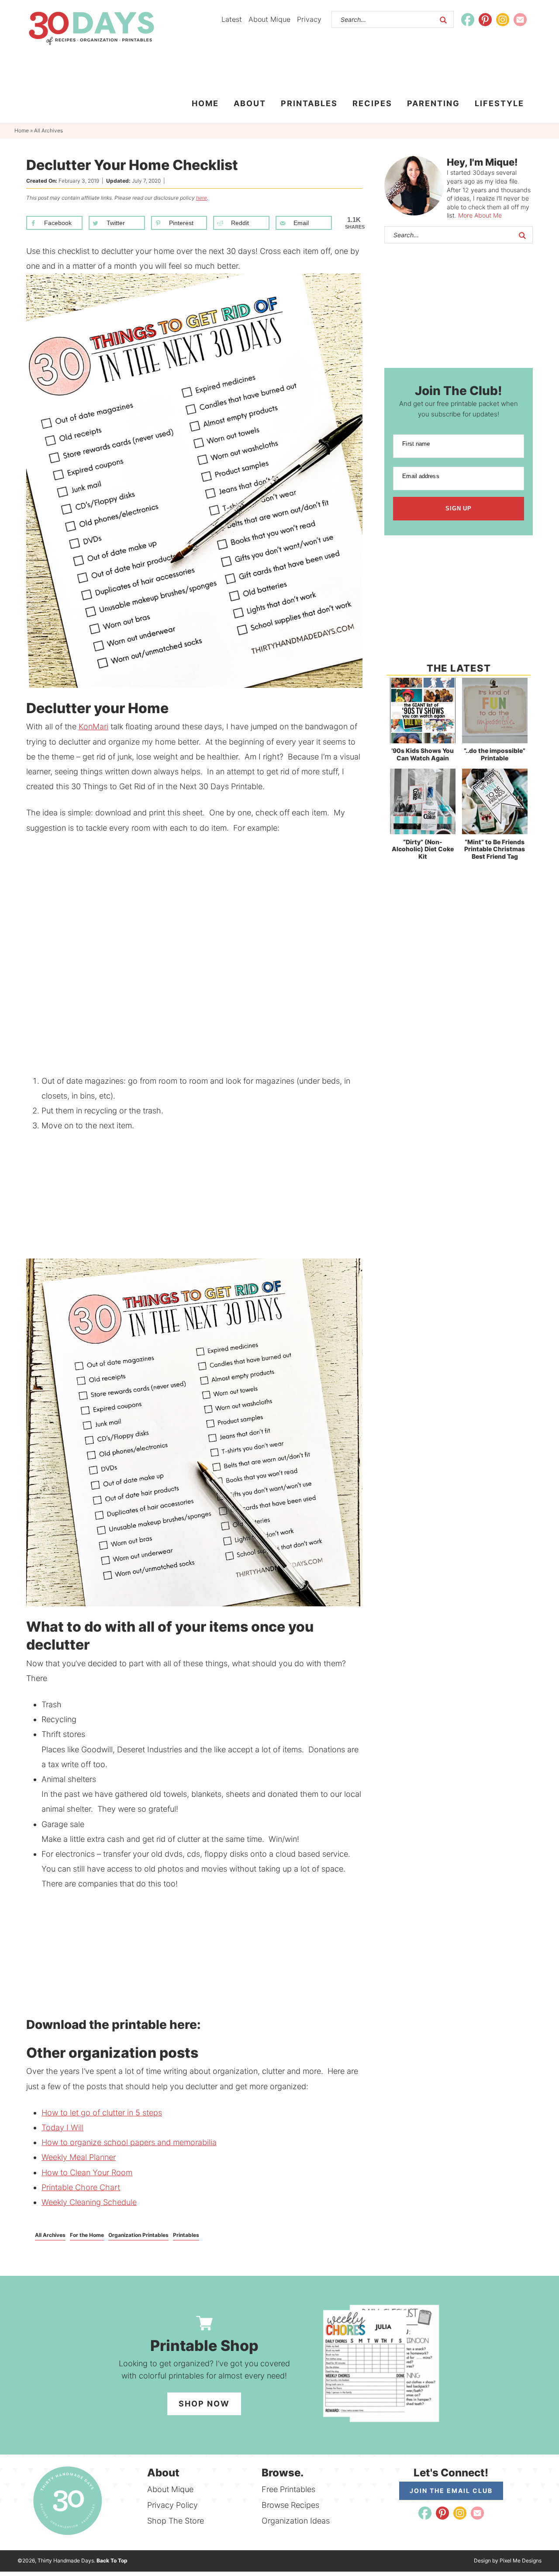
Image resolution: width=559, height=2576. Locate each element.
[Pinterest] (485, 20)
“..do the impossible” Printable (495, 754)
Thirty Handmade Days (91, 28)
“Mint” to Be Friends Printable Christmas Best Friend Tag (495, 849)
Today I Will (62, 2127)
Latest (232, 19)
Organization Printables (138, 2235)
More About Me (480, 215)
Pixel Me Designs (521, 2560)
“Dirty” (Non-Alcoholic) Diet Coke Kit (423, 849)
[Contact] (520, 20)
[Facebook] (468, 20)
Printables (186, 2235)
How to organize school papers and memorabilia (129, 2142)
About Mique (269, 19)
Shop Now (204, 2404)
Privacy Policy (173, 2505)
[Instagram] (503, 20)
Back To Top (112, 2560)
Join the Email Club (451, 2491)
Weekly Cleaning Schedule (89, 2202)
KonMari (93, 726)
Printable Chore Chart (81, 2187)
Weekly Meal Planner (79, 2157)
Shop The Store (176, 2521)
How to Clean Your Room (87, 2172)
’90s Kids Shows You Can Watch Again (423, 754)
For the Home (87, 2235)
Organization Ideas (296, 2521)
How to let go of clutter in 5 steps (102, 2113)
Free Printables (288, 2489)
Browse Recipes (290, 2505)
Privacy (309, 19)
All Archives (50, 2235)
